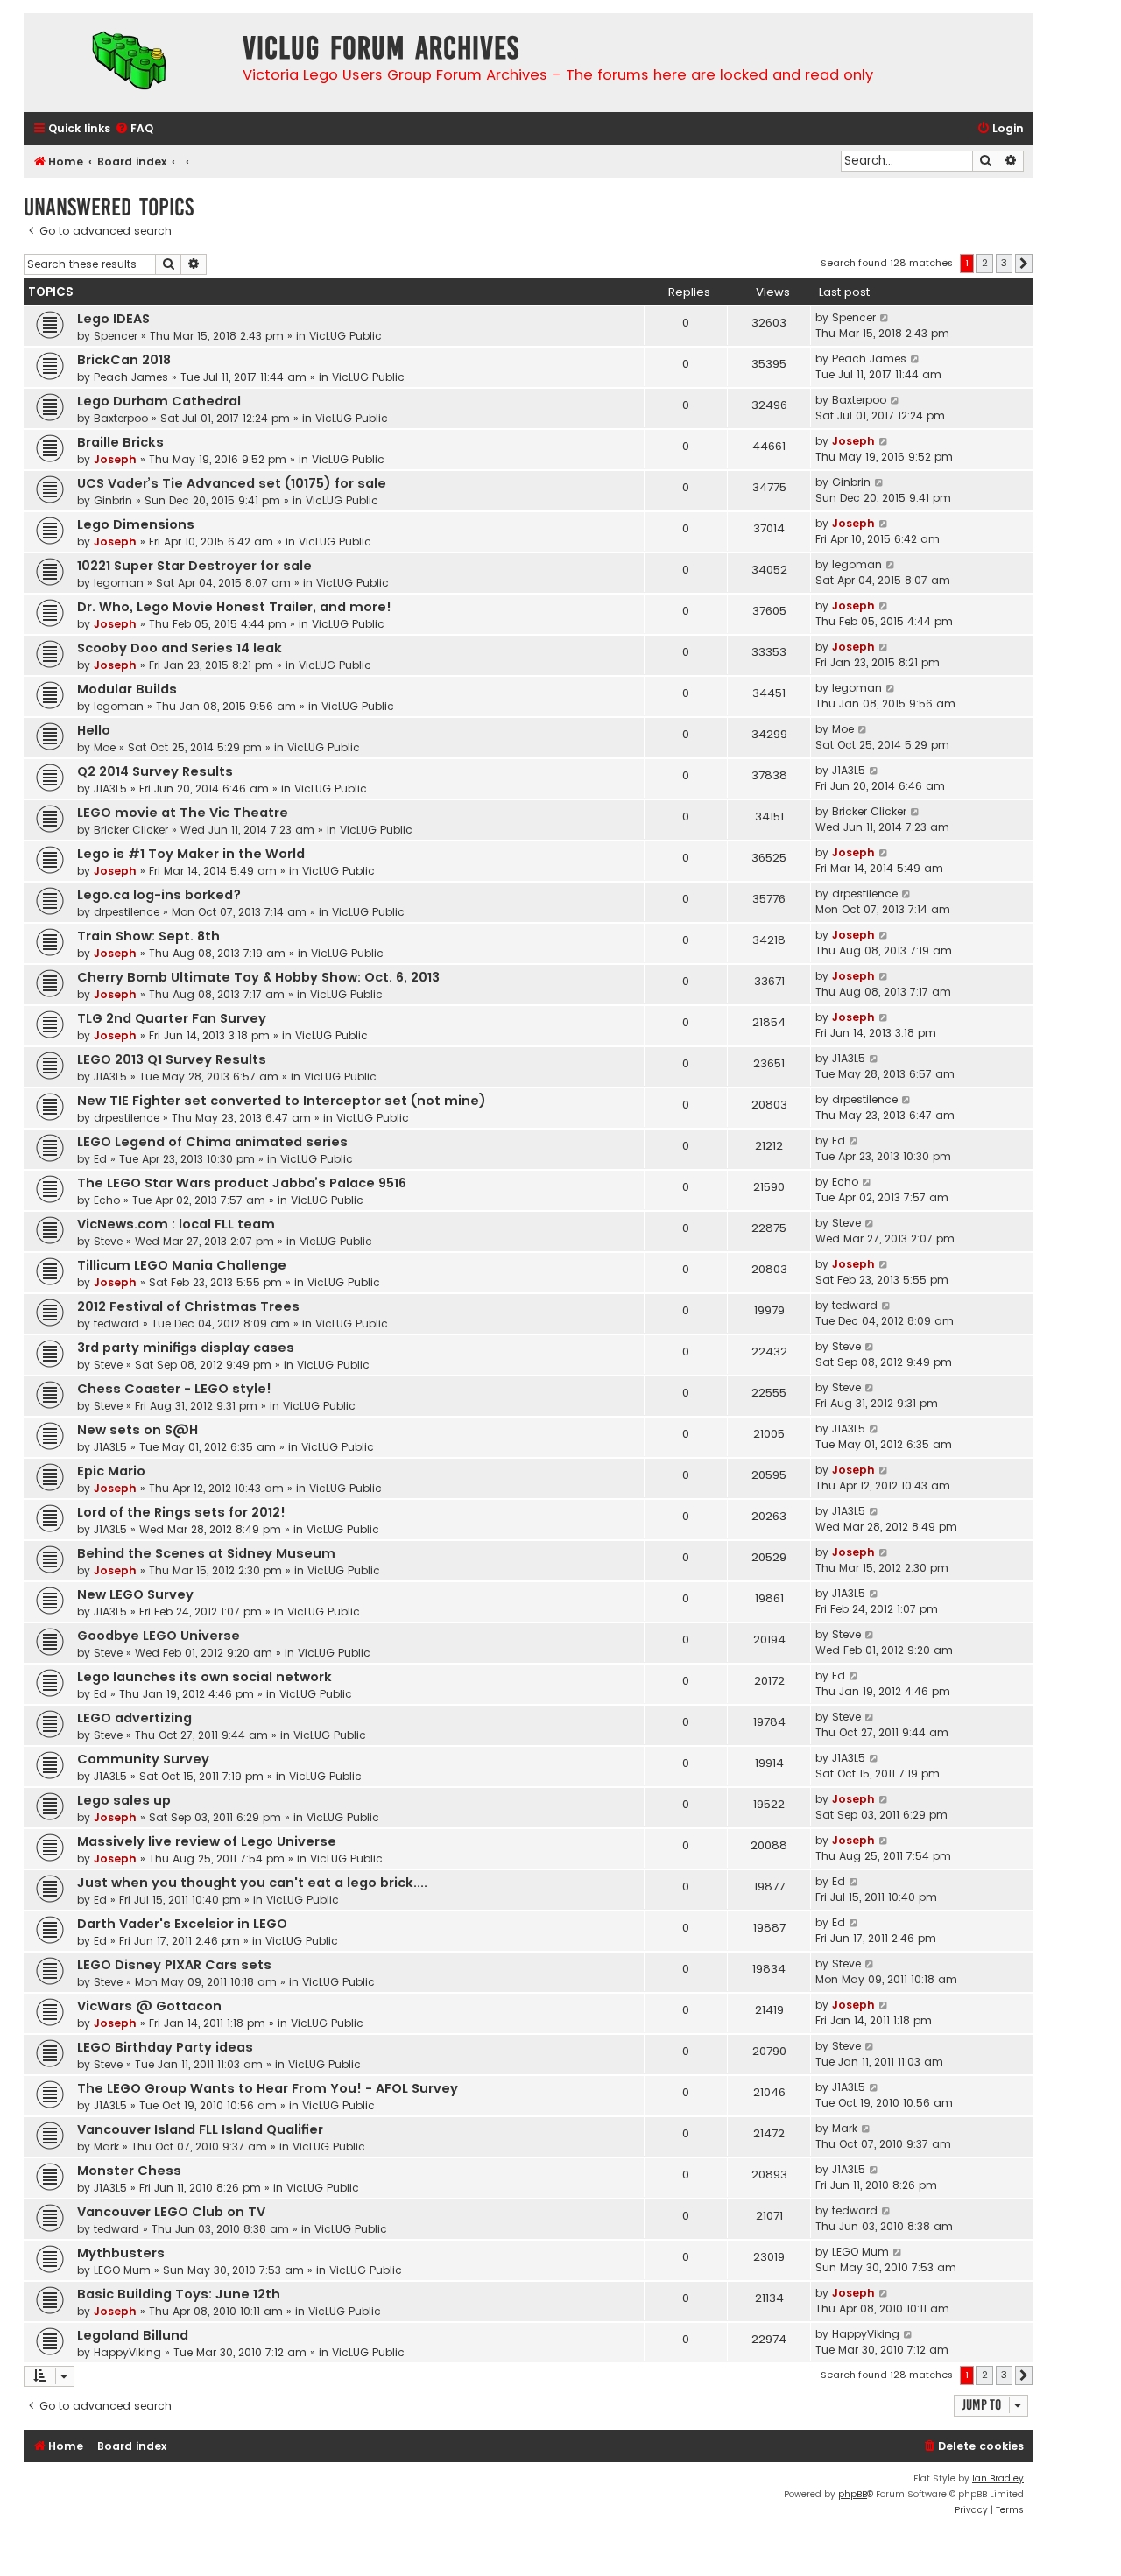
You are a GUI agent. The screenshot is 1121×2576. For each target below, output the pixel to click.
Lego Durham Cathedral (159, 401)
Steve (108, 1241)
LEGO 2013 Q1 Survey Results (172, 1059)
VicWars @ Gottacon (149, 2006)
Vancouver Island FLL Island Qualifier (200, 2129)
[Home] (129, 63)
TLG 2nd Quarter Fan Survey (172, 1018)
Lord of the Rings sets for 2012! (181, 1512)
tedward (116, 1323)
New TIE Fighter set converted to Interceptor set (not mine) (282, 1101)
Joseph (115, 459)
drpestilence (127, 912)
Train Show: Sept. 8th (148, 936)
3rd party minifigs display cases (186, 1348)
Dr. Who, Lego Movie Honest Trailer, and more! (234, 607)
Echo (107, 1200)
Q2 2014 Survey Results (155, 771)
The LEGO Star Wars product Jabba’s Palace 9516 (242, 1183)
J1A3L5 (110, 788)
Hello (94, 730)
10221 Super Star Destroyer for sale (194, 566)
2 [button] (985, 263)
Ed (100, 1159)
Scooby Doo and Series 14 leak (180, 648)
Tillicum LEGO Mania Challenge (182, 1265)
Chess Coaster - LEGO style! (174, 1389)
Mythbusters (121, 2253)
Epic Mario (111, 1471)
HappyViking (127, 2352)
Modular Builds (127, 689)
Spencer (116, 336)
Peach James (131, 377)
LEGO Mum (122, 2270)
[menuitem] (134, 129)
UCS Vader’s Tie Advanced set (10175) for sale (232, 483)
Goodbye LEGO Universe (159, 1636)
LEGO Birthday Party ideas (165, 2047)
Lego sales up (124, 1800)
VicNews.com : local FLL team (176, 1224)
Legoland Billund (133, 2335)
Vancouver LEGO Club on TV (171, 2212)
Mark (106, 2147)
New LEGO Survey (135, 1594)
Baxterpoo (121, 418)
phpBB (853, 2494)
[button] (1024, 264)
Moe (105, 747)
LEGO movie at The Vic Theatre (183, 813)
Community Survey (143, 1759)
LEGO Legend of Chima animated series (212, 1142)
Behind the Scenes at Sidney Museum (206, 1553)
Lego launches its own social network (204, 1677)
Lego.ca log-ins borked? (159, 895)
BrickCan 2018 (124, 360)
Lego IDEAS (113, 319)
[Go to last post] (885, 318)
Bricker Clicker (131, 830)
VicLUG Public (345, 336)
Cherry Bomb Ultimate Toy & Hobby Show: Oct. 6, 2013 (258, 977)
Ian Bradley (998, 2478)
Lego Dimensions (136, 524)
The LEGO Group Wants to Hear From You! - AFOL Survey (268, 2088)
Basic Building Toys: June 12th (179, 2294)
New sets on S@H (137, 1430)
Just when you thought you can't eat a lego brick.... (252, 1883)
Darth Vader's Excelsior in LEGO (182, 1924)
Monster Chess (129, 2171)
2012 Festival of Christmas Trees (188, 1306)
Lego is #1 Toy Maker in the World (191, 854)
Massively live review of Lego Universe (207, 1841)
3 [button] (1004, 263)
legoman (119, 583)
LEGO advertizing (134, 1718)
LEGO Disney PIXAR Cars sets (174, 1965)
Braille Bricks (120, 442)
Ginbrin (113, 500)
